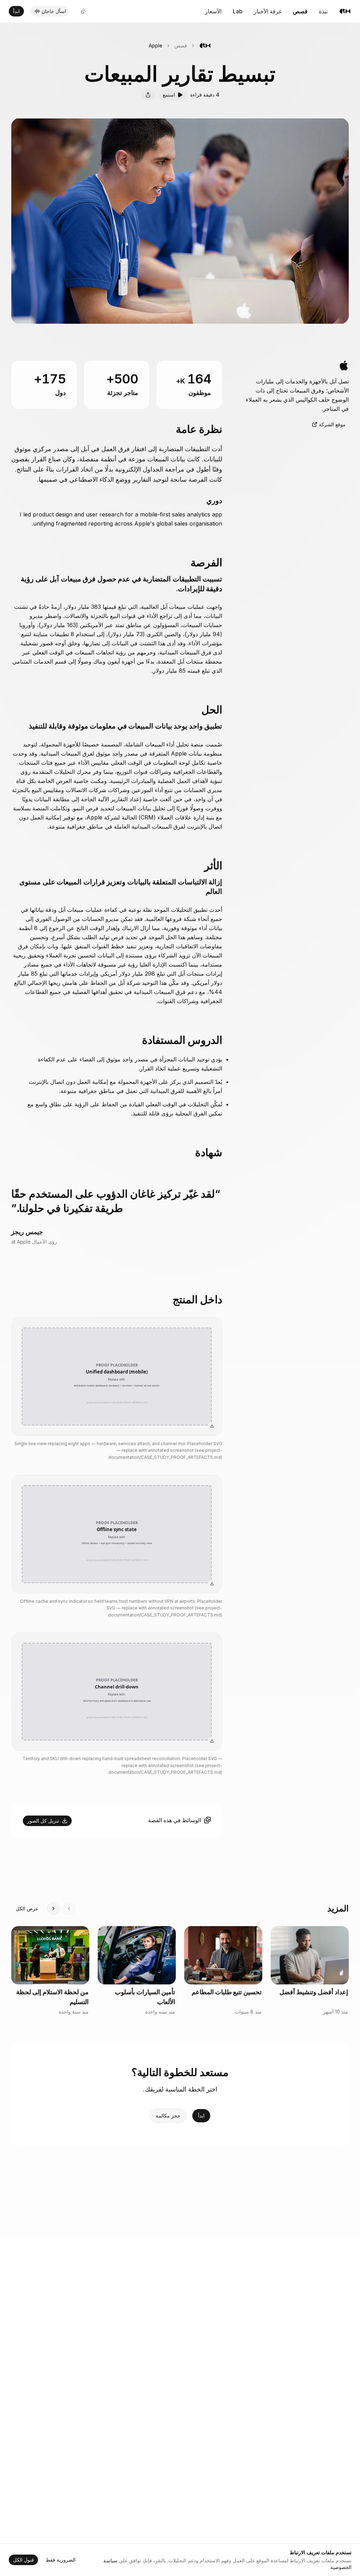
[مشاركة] (148, 95)
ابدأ (16, 11)
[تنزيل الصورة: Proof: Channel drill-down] (212, 1741)
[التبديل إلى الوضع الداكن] (83, 11)
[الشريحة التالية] (53, 1909)
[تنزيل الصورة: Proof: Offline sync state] (212, 1583)
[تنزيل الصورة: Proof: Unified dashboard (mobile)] (212, 1426)
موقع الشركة (332, 424)
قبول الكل (23, 2560)
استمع (169, 95)
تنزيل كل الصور (43, 1821)
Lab (238, 11)
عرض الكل (27, 1908)
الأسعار (213, 11)
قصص (300, 11)
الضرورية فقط (61, 2560)
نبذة (323, 11)
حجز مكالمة (168, 2116)
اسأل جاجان (54, 11)
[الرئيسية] (345, 11)
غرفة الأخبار (268, 11)
